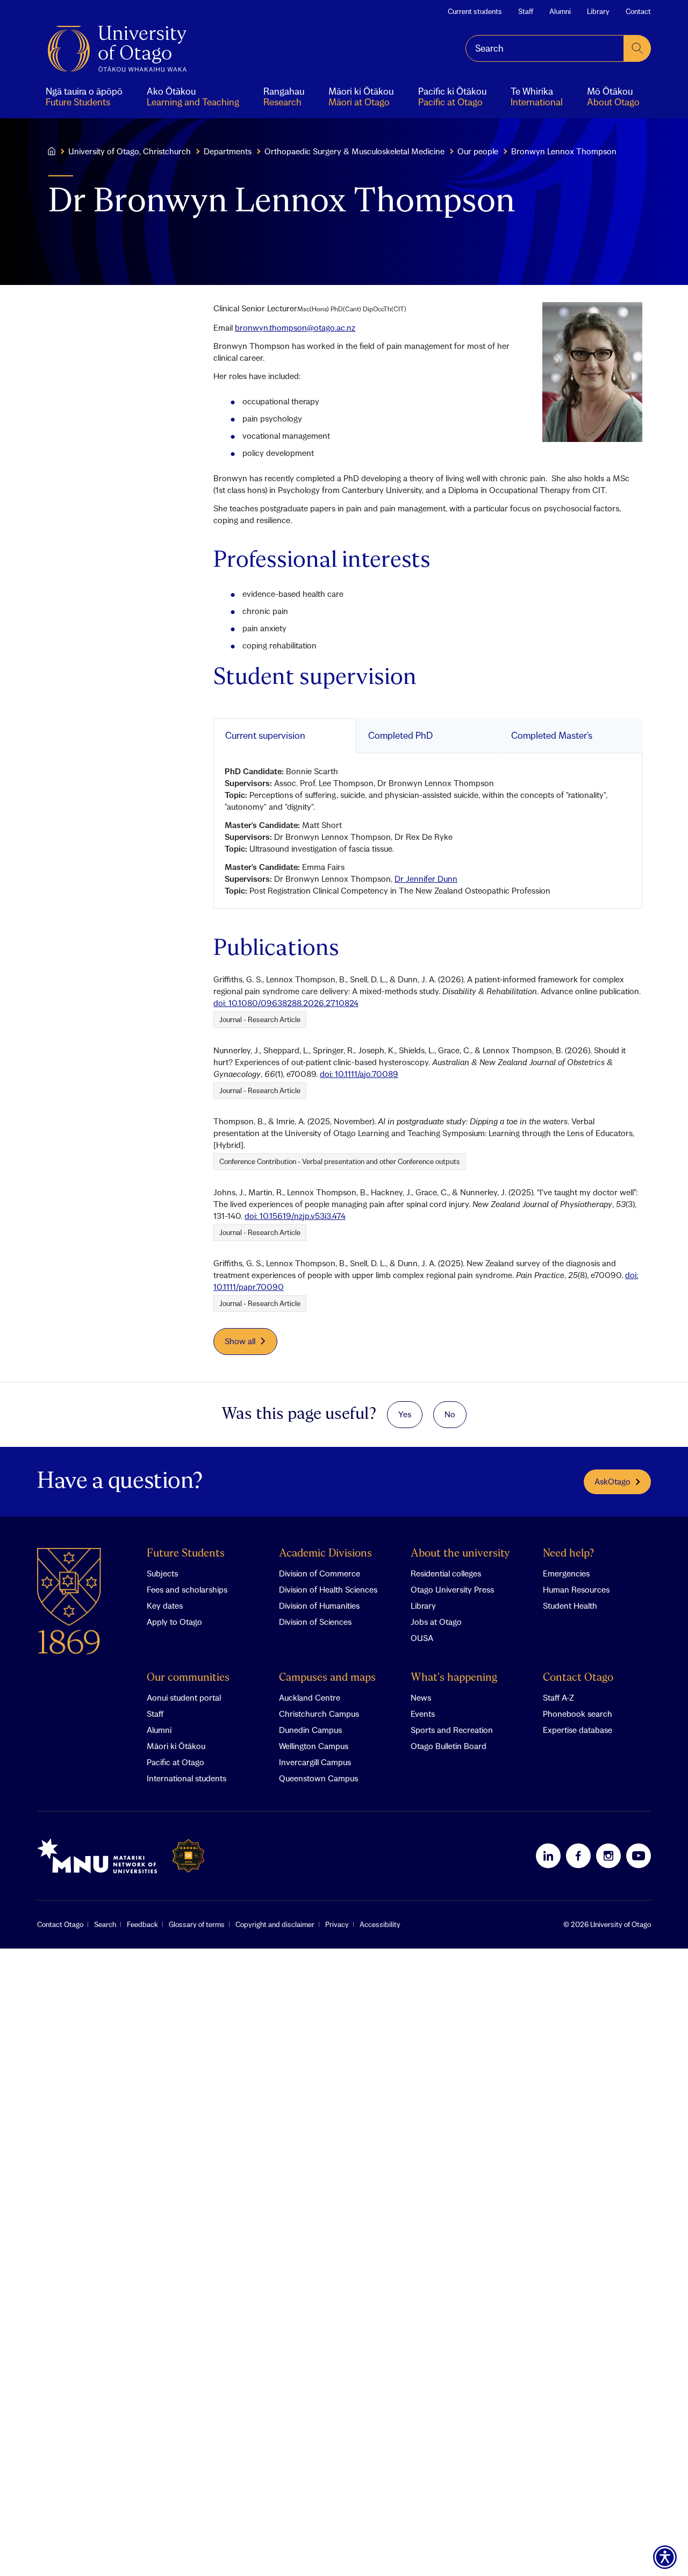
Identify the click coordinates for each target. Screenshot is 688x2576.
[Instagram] (608, 1856)
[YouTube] (639, 1856)
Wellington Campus (314, 1746)
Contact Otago (578, 1678)
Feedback (142, 1924)
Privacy (337, 1924)
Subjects (162, 1573)
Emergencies (566, 1573)
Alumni (560, 11)
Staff (526, 11)
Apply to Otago (174, 1622)
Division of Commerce (320, 1573)
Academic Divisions (325, 1554)
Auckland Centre (310, 1697)
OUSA (422, 1638)
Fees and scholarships (187, 1589)
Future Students (186, 1554)
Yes (405, 1414)
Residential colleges (446, 1573)
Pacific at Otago (175, 1762)
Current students (475, 11)
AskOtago (612, 1481)
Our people (478, 151)
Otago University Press (452, 1589)
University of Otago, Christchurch (130, 151)
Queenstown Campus (318, 1778)
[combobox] (545, 48)
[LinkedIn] (548, 1856)
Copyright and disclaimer (275, 1924)
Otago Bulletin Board (449, 1746)
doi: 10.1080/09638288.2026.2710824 (286, 1003)
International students (187, 1778)
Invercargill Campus (315, 1762)
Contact (638, 11)
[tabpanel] (428, 831)
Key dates (165, 1605)
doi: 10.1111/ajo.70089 (359, 1074)
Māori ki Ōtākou (176, 1746)
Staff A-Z (558, 1697)
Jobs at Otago (436, 1622)
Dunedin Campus (310, 1730)
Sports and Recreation (452, 1730)
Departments (228, 151)
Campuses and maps (327, 1678)
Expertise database (578, 1730)
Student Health (570, 1605)
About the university (460, 1554)
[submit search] (637, 48)
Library (598, 11)
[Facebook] (578, 1856)
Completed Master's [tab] (552, 735)
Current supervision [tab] (265, 735)
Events (423, 1714)
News (421, 1697)
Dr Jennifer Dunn (426, 879)
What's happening (454, 1678)
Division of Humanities (319, 1605)
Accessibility (380, 1924)
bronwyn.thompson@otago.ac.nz (295, 327)
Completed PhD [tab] (400, 735)
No (450, 1414)
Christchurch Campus (319, 1714)
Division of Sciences (315, 1622)
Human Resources (576, 1589)
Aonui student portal (184, 1697)
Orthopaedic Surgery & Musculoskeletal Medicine (354, 151)
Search (105, 1924)
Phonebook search (578, 1714)
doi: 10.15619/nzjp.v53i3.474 (295, 1216)
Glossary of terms (197, 1924)
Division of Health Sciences (328, 1589)
